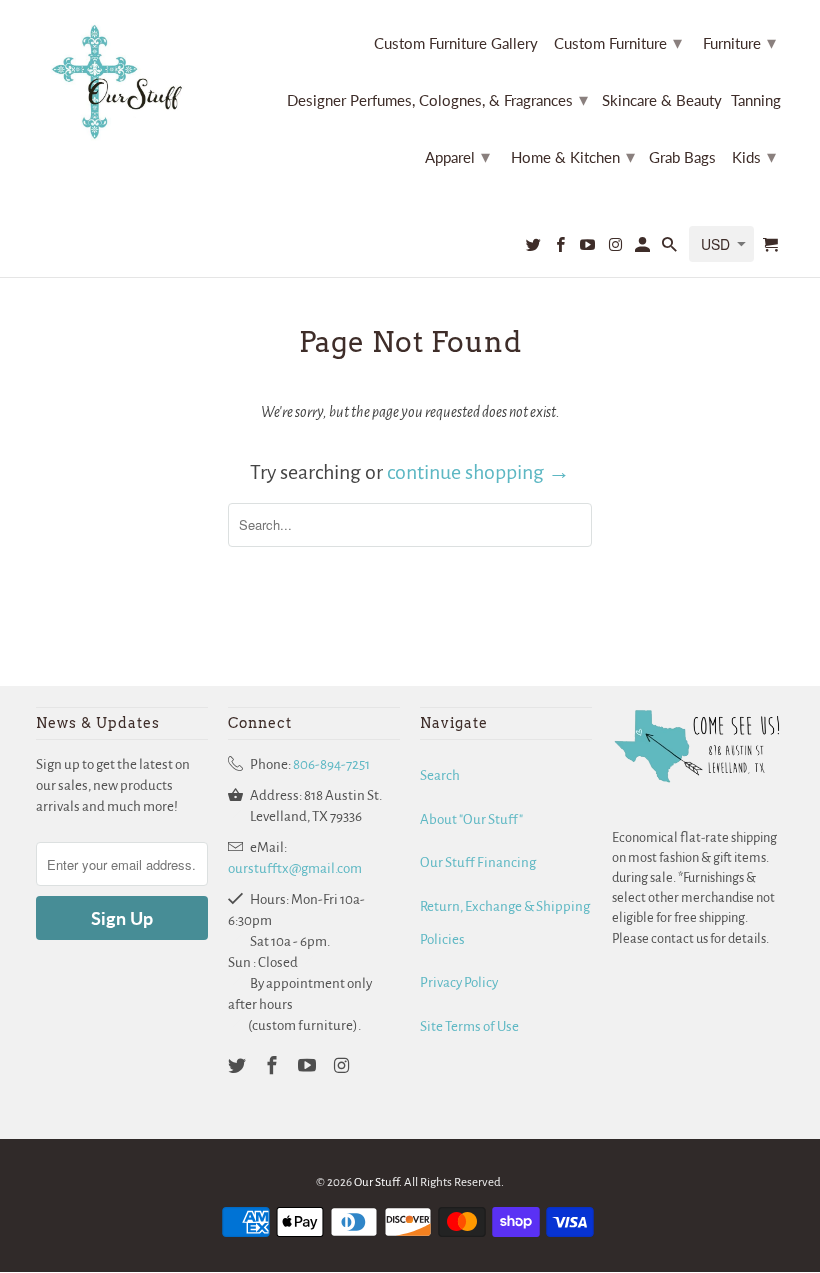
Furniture (739, 42)
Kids (754, 156)
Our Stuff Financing (478, 862)
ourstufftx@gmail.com (295, 868)
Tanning (756, 100)
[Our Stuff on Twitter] (535, 248)
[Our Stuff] (122, 82)
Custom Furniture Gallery (456, 43)
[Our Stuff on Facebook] (562, 248)
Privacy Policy (459, 982)
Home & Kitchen (573, 156)
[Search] (671, 248)
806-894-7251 (331, 764)
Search (440, 775)
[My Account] (644, 248)
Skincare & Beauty (662, 100)
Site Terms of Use (469, 1026)
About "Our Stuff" (471, 819)
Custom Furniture (618, 42)
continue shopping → (478, 472)
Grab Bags (682, 157)
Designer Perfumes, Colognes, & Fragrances (437, 99)
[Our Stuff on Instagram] (616, 248)
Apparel (457, 156)
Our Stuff (376, 1182)
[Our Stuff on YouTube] (589, 248)
